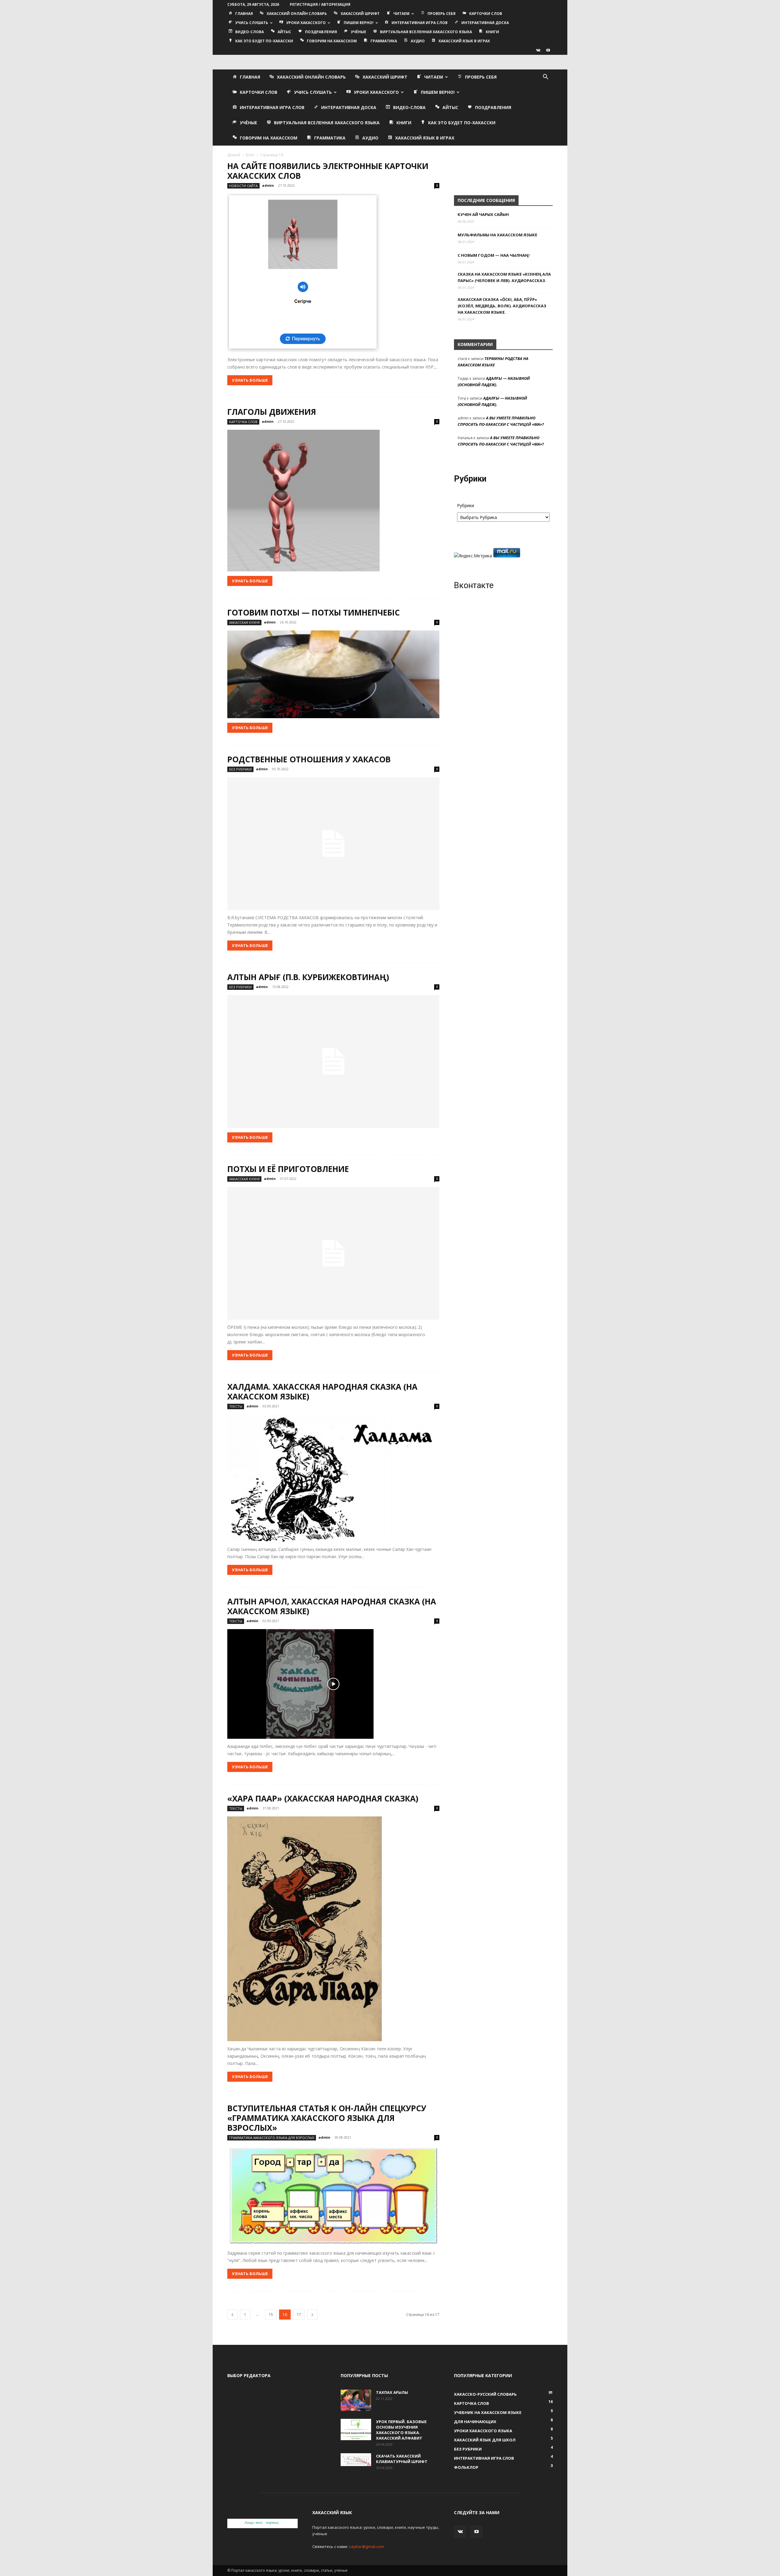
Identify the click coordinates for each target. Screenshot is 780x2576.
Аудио (418, 41)
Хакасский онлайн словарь (297, 14)
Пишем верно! (359, 23)
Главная (244, 14)
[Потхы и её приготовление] (333, 1253)
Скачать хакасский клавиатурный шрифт (402, 2459)
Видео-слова (250, 32)
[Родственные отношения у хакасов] (333, 844)
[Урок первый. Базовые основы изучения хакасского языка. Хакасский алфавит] (356, 2430)
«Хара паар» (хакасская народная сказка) (323, 1798)
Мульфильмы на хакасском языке (497, 235)
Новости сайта (243, 186)
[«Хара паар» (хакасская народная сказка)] (333, 1929)
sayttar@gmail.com (366, 2546)
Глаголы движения (272, 412)
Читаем (401, 14)
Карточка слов (243, 422)
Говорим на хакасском (332, 41)
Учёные (358, 32)
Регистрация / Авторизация (320, 4)
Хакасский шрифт (360, 14)
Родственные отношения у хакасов (309, 759)
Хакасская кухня (244, 622)
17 (299, 2315)
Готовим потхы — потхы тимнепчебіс (314, 612)
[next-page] (312, 2315)
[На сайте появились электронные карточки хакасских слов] (333, 273)
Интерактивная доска (485, 23)
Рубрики (466, 505)
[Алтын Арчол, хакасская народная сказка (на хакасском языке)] (333, 1684)
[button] (545, 78)
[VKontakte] (538, 50)
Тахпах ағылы (392, 2392)
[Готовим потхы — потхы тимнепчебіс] (333, 674)
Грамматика (384, 41)
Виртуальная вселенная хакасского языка (426, 32)
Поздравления (321, 32)
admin (268, 185)
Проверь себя (441, 14)
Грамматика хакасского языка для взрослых (272, 2138)
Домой (234, 155)
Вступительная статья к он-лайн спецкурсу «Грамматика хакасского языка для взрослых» (327, 2118)
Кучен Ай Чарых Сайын (483, 214)
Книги (492, 32)
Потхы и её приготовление (288, 1169)
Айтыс (284, 32)
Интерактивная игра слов (420, 23)
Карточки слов (486, 14)
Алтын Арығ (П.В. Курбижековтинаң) (308, 977)
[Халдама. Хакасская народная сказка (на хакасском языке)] (333, 1478)
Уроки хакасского (306, 23)
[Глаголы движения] (333, 501)
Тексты (236, 1406)
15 (271, 2315)
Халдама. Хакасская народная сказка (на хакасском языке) (322, 1392)
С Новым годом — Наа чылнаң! (494, 255)
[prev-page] (232, 2315)
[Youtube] (548, 50)
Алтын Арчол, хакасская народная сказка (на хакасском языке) (332, 1606)
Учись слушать (252, 23)
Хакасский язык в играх (464, 41)
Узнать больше (250, 380)
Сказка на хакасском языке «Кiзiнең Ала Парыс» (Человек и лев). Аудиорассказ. (504, 277)
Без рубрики (240, 769)
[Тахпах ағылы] (356, 2400)
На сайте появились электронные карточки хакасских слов (328, 171)
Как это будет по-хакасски (264, 41)
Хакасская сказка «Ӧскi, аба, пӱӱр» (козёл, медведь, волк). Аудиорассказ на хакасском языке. (502, 306)
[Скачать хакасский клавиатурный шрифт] (356, 2460)
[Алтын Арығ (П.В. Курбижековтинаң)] (333, 1061)
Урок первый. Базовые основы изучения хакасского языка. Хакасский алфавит (401, 2430)
